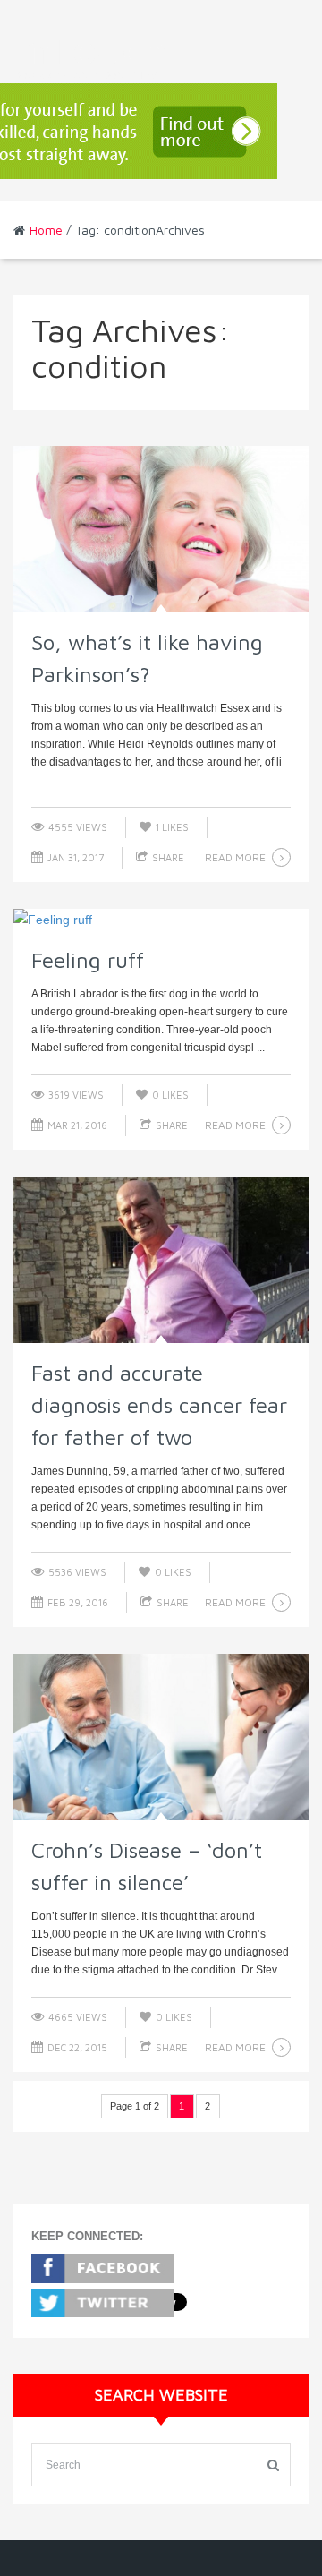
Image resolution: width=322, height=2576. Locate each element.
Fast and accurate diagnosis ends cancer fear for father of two (159, 1405)
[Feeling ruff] (161, 920)
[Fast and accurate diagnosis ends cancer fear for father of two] (161, 1260)
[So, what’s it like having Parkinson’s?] (161, 529)
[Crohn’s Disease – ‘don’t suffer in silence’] (161, 1737)
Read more (235, 857)
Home (46, 230)
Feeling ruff (88, 960)
